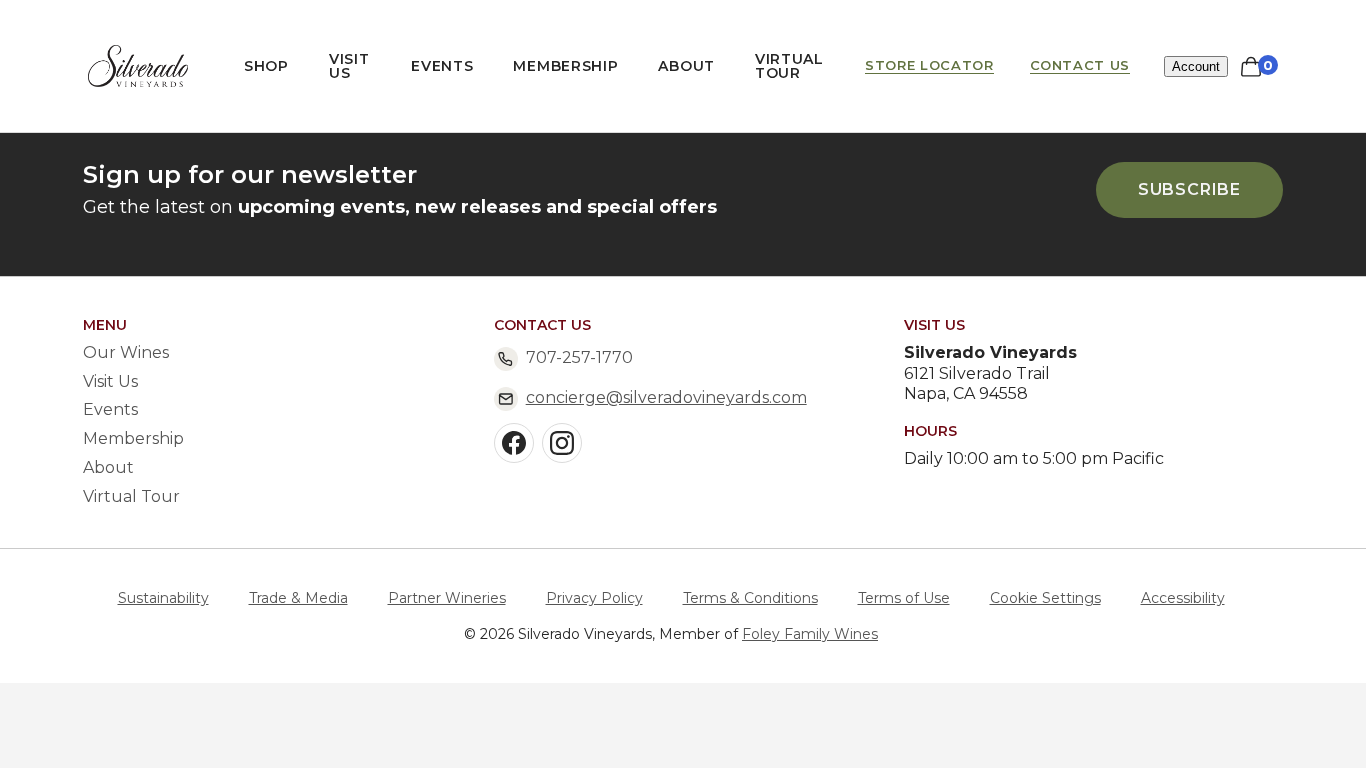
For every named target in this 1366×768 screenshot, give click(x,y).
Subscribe (1189, 189)
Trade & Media (298, 598)
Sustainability (163, 598)
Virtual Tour (789, 66)
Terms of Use (904, 598)
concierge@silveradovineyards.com (666, 397)
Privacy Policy (594, 598)
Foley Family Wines (810, 634)
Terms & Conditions (750, 598)
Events (442, 66)
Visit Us (349, 66)
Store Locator (929, 65)
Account (1196, 66)
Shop (266, 66)
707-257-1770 (579, 357)
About (686, 66)
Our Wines (126, 352)
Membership (565, 66)
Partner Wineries (447, 598)
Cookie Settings (1045, 598)
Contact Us (1080, 65)
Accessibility (1183, 598)
